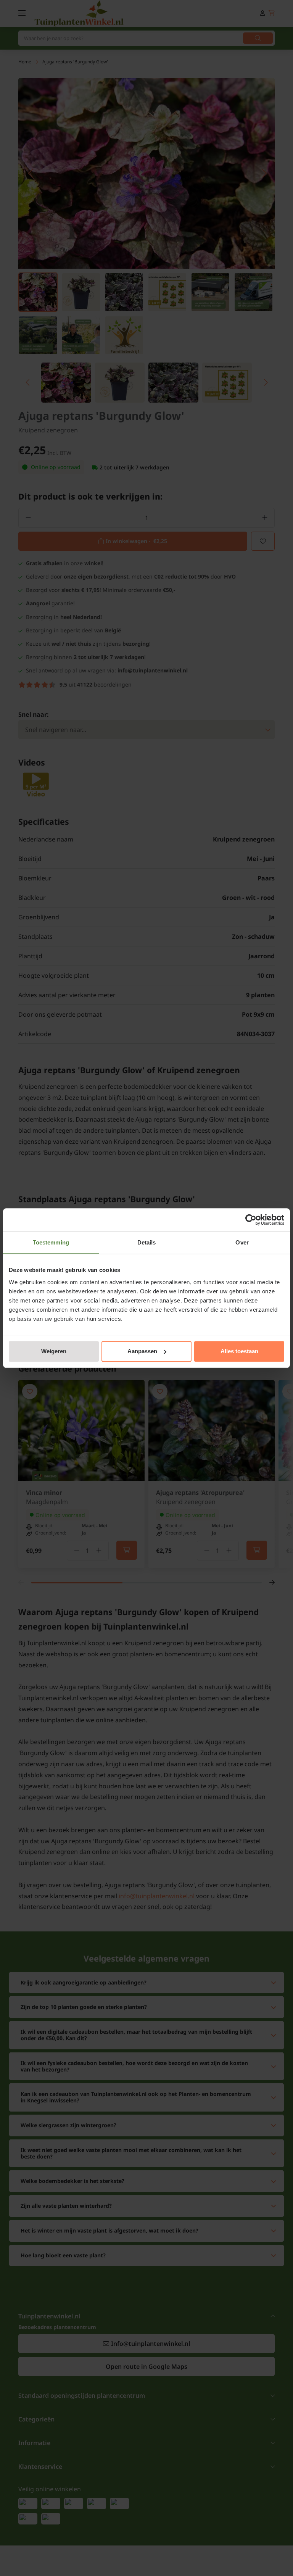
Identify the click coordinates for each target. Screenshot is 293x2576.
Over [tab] (242, 1242)
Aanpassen (142, 1351)
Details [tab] (147, 1242)
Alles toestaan (239, 1351)
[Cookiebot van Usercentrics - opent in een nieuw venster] (251, 1220)
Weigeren (54, 1351)
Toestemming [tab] (51, 1242)
